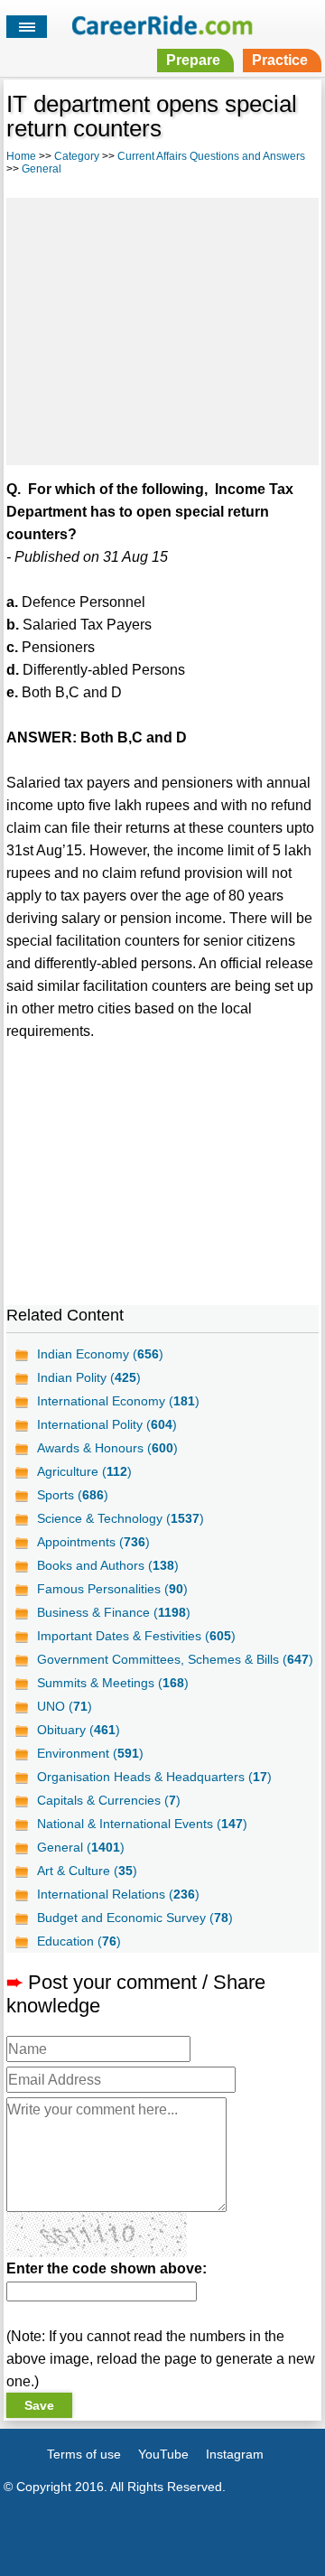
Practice (280, 60)
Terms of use (84, 2454)
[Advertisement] (162, 329)
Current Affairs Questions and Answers (211, 156)
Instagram (235, 2454)
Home (21, 156)
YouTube (163, 2454)
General (42, 169)
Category (77, 156)
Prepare (193, 60)
